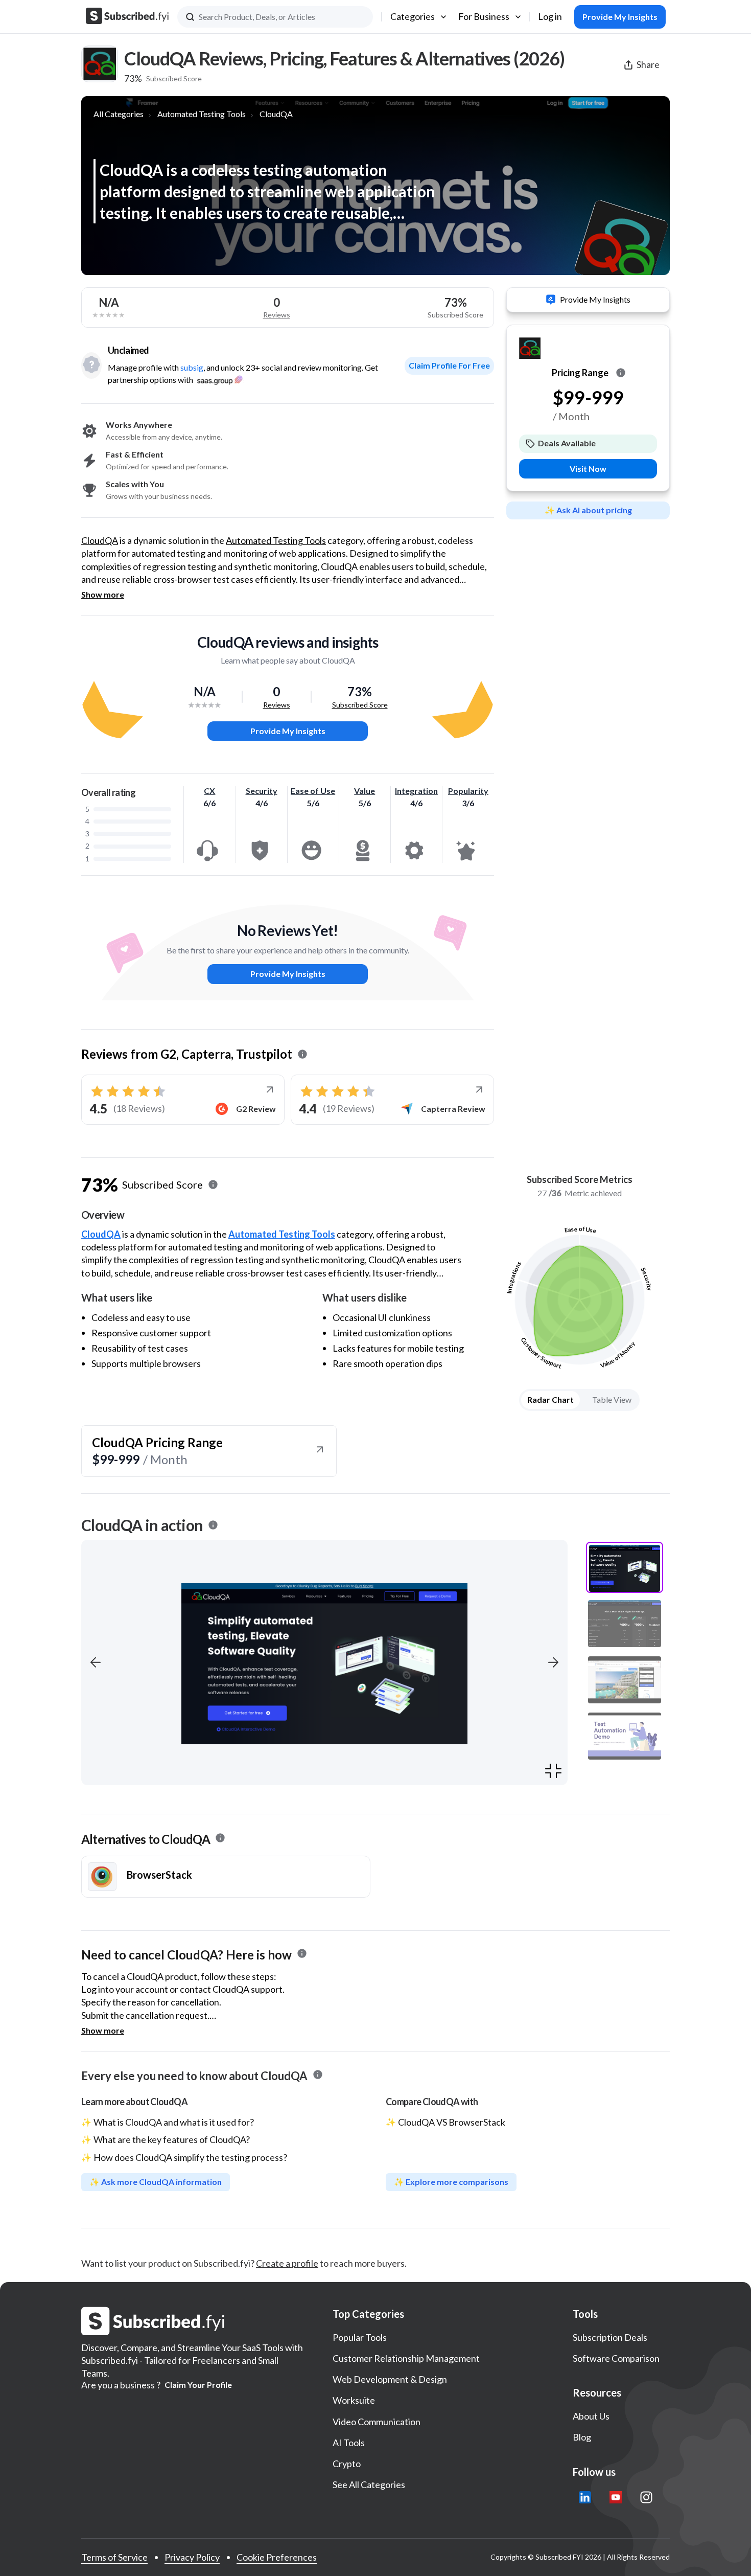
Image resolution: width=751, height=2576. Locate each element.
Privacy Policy (192, 2557)
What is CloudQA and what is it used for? (174, 2122)
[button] (96, 1662)
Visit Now (588, 469)
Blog (582, 2437)
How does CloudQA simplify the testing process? (190, 2157)
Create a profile (287, 2263)
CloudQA (276, 114)
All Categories (119, 114)
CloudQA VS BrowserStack (452, 2122)
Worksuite (354, 2400)
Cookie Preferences (277, 2557)
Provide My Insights (288, 731)
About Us (591, 2416)
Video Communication (377, 2422)
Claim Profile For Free (449, 365)
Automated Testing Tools (202, 114)
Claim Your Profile (198, 2385)
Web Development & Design (390, 2379)
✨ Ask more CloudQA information (156, 2182)
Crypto (347, 2464)
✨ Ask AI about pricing (588, 510)
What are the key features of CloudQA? (172, 2139)
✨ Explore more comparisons (451, 2182)
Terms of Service (114, 2557)
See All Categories (369, 2484)
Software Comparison (616, 2358)
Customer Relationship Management (406, 2358)
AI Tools (349, 2443)
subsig (192, 367)
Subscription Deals (610, 2337)
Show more (103, 595)
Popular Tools (360, 2337)
